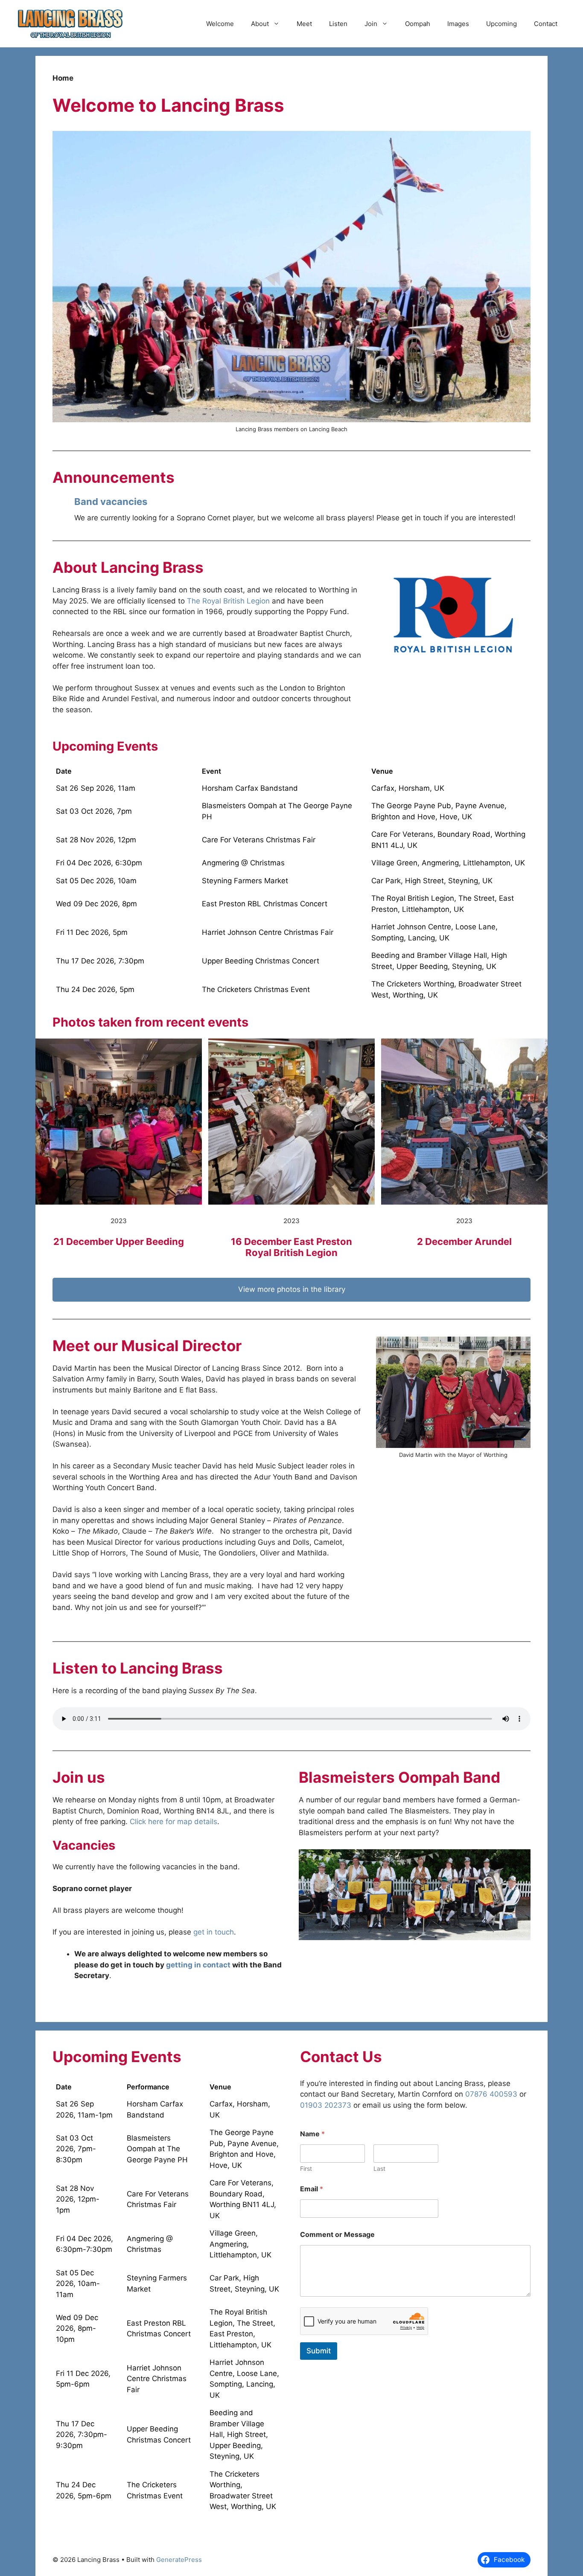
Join (371, 24)
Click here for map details (173, 1822)
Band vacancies (111, 502)
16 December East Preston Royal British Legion (291, 1247)
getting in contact (198, 1965)
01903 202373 (326, 2105)
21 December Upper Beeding (119, 1242)
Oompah (418, 24)
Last (379, 2168)
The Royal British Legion (228, 601)
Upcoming (501, 24)
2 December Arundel (464, 1242)
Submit (319, 2351)
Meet (304, 24)
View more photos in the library (292, 1289)
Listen (338, 24)
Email (312, 2189)
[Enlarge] (519, 1860)
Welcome (220, 24)
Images (458, 24)
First (306, 2168)
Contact (546, 24)
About (260, 24)
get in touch (214, 1932)
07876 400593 (491, 2094)
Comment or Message (337, 2235)
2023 (119, 1221)
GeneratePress (179, 2560)
